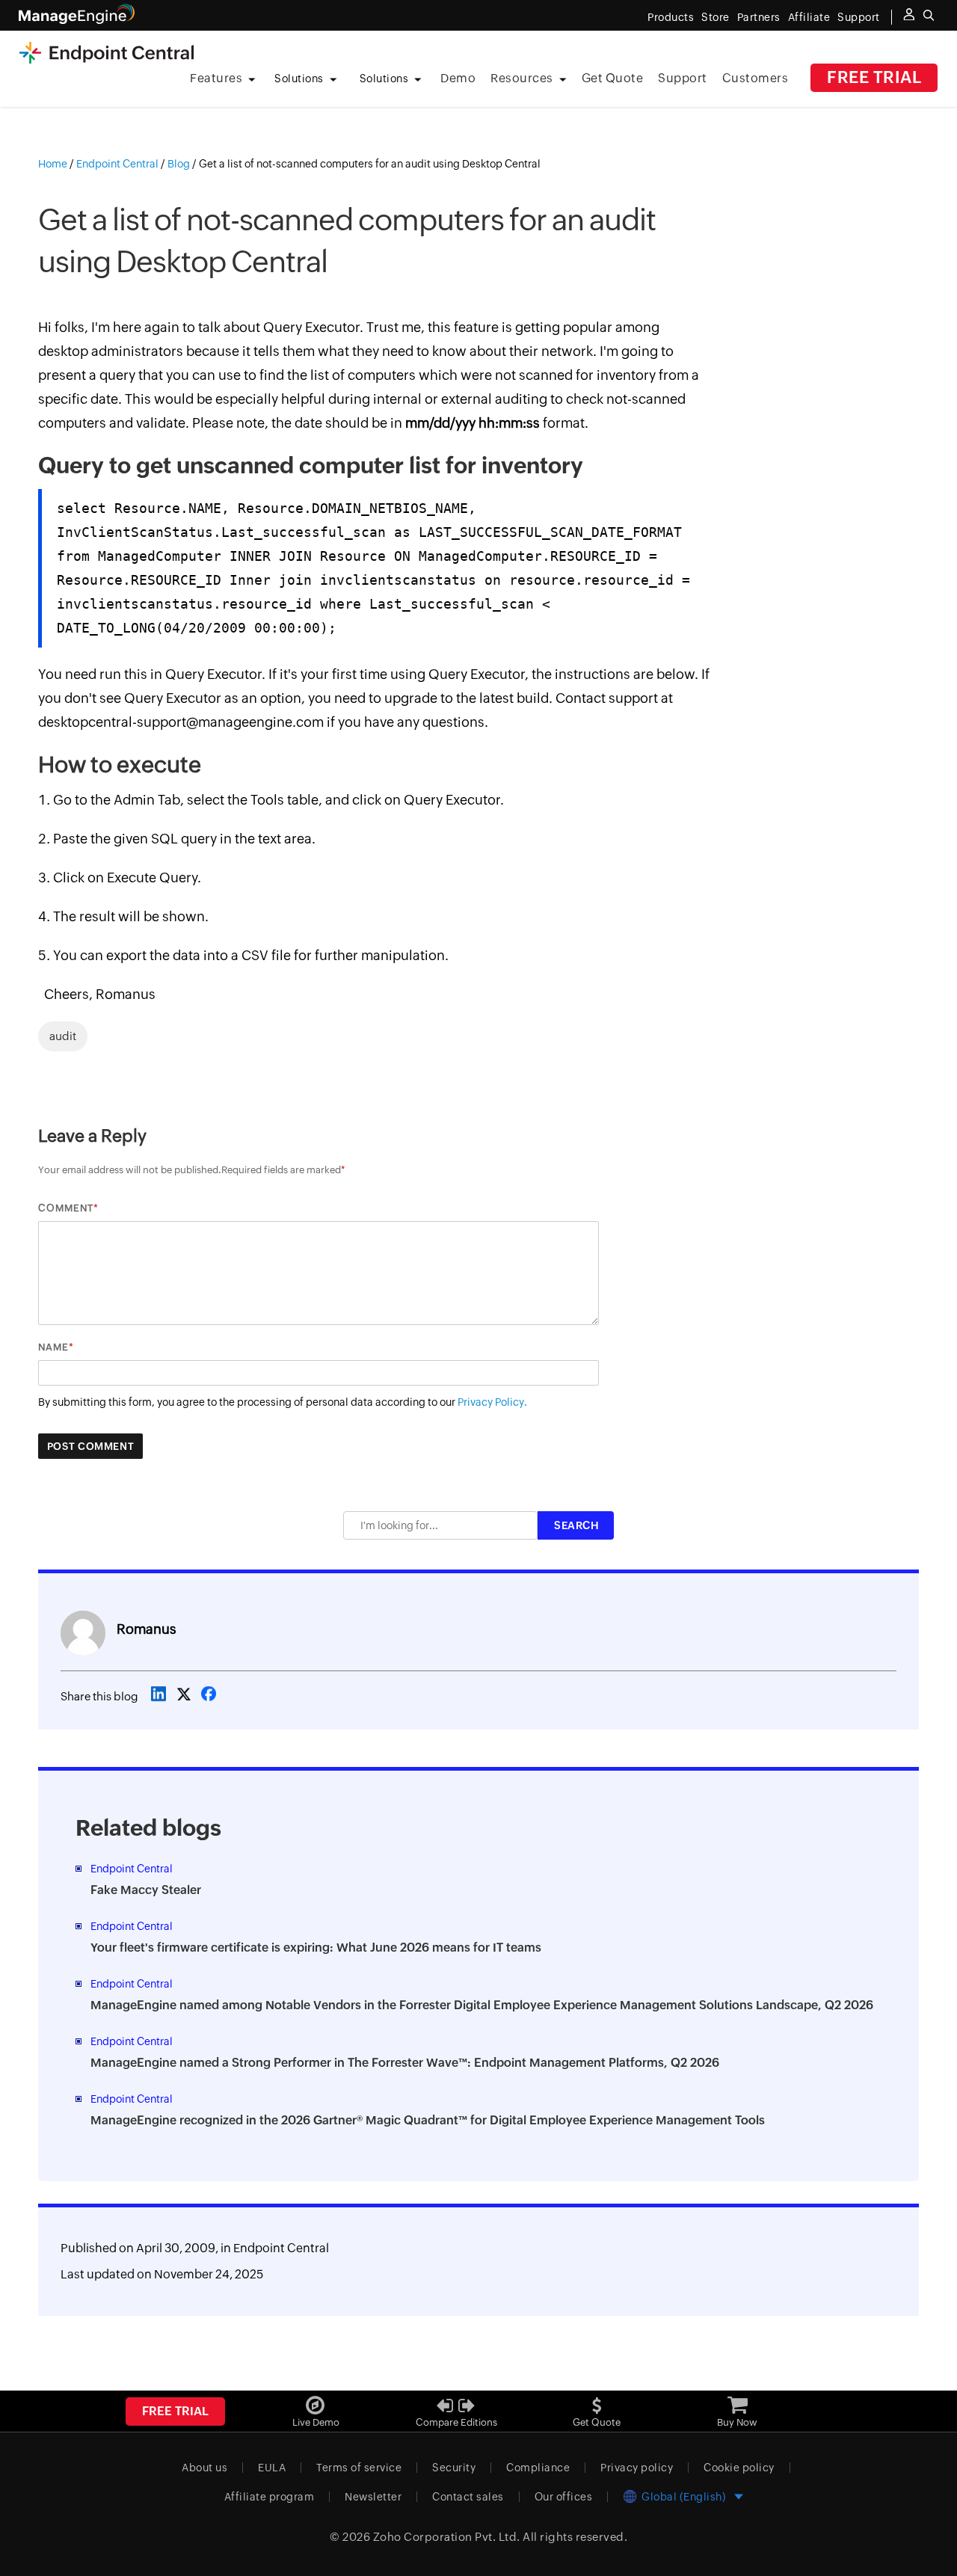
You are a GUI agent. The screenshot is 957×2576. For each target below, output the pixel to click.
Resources (522, 78)
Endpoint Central (281, 2248)
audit (63, 1036)
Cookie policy (739, 2468)
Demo (458, 78)
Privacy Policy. (492, 1402)
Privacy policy (637, 2468)
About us (204, 2468)
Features (216, 78)
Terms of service (359, 2468)
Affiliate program (270, 2497)
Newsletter (373, 2497)
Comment (66, 1208)
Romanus (147, 1629)
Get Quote (613, 78)
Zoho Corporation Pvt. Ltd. (447, 2537)
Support (683, 78)
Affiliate (809, 17)
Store (716, 17)
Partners (759, 17)
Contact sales (468, 2497)
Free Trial (874, 77)
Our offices (564, 2497)
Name (53, 1347)
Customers (756, 78)
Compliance (538, 2468)
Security (454, 2468)
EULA (272, 2468)
